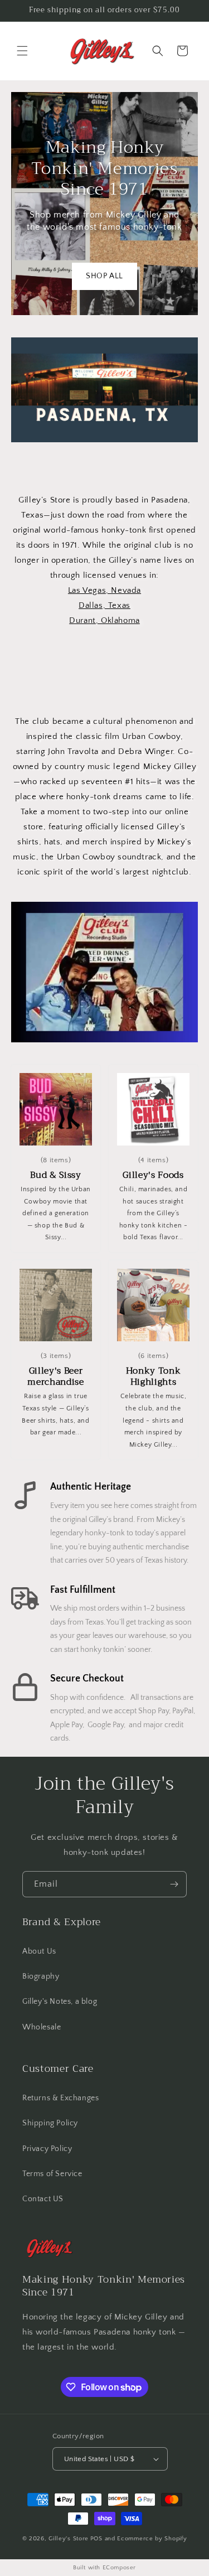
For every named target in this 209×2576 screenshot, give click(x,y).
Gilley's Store (69, 2539)
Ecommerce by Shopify (152, 2539)
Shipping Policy (50, 2123)
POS (96, 2539)
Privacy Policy (47, 2149)
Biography (41, 1976)
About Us (39, 1951)
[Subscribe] (174, 1884)
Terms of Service (52, 2174)
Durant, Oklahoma (104, 620)
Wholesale (42, 2027)
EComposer (119, 2568)
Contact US (43, 2199)
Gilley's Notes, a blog (60, 2002)
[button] (22, 51)
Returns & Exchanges (60, 2098)
